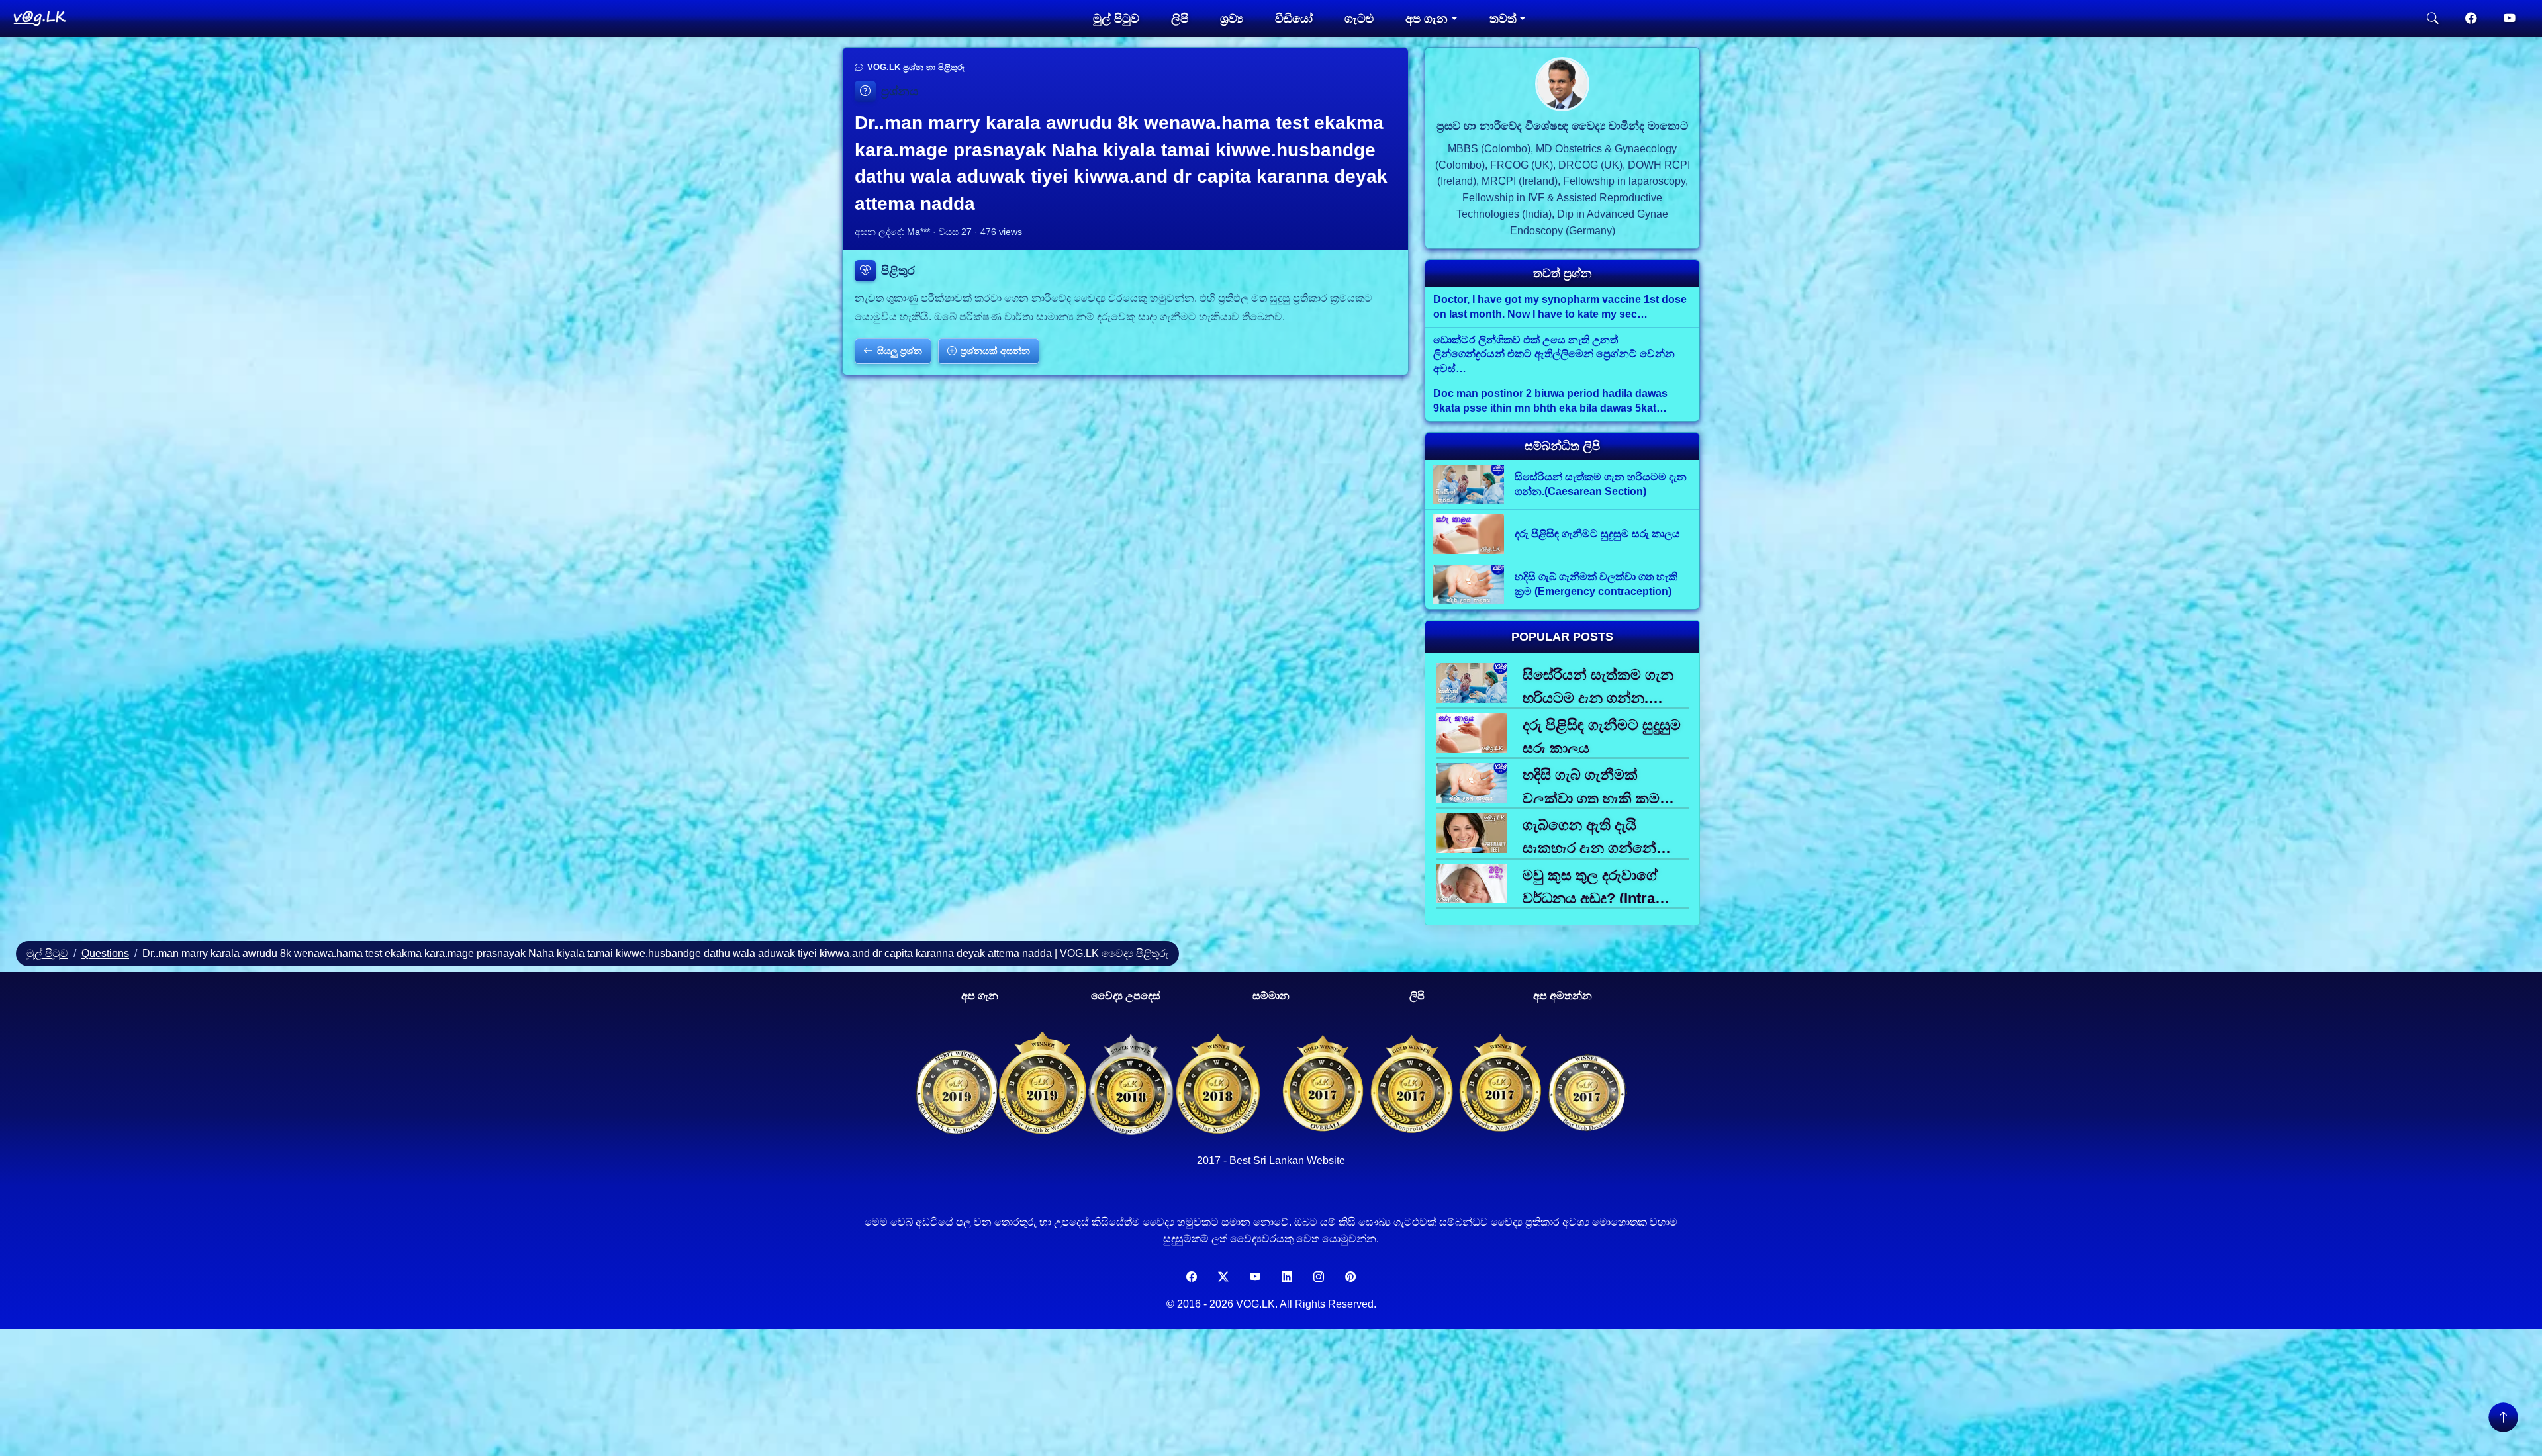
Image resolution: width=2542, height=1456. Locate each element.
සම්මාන (1271, 996)
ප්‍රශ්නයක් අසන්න (995, 351)
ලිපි (1180, 19)
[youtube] (2510, 19)
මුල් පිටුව (1116, 19)
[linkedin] (1287, 1277)
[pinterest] (1350, 1277)
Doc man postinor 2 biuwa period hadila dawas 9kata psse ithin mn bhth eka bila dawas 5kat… (1550, 401)
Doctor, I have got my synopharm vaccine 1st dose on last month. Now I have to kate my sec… (1560, 307)
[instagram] (1319, 1277)
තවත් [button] (1503, 19)
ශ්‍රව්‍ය (1232, 19)
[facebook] (2471, 19)
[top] (2503, 1417)
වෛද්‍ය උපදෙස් (1126, 996)
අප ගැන (980, 996)
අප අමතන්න (1563, 996)
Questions (105, 953)
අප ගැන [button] (1427, 19)
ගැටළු (1359, 19)
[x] (1223, 1277)
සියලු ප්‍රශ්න (900, 351)
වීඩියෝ (1294, 19)
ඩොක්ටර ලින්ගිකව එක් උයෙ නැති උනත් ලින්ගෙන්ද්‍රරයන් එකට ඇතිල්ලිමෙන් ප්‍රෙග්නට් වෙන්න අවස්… (1554, 354)
